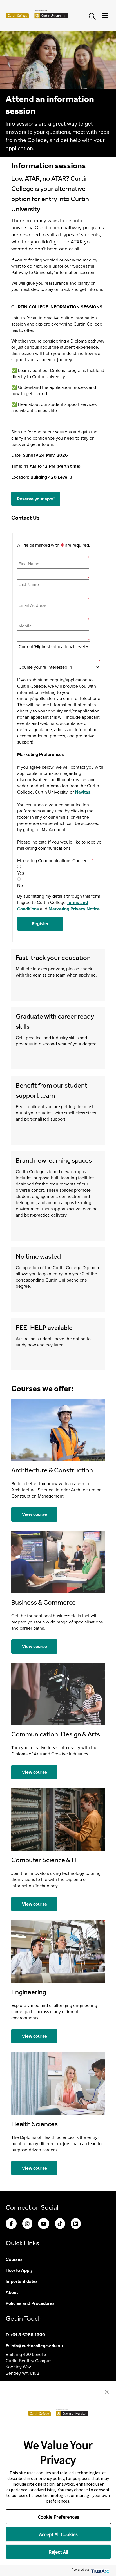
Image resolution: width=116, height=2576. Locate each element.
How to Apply (19, 2270)
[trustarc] (100, 2570)
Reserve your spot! (36, 499)
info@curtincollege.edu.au (37, 2346)
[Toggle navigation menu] (105, 16)
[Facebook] (11, 2224)
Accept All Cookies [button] (58, 2534)
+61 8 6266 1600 (28, 2335)
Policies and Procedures (30, 2303)
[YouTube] (44, 2224)
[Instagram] (27, 2224)
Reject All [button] (58, 2552)
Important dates (22, 2281)
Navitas (83, 792)
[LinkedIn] (76, 2224)
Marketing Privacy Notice (74, 909)
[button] (107, 2391)
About (12, 2292)
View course (34, 1514)
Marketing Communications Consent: (55, 860)
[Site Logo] (37, 16)
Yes (21, 873)
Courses (14, 2259)
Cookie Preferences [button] (58, 2517)
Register (40, 924)
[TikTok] (60, 2224)
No (20, 885)
